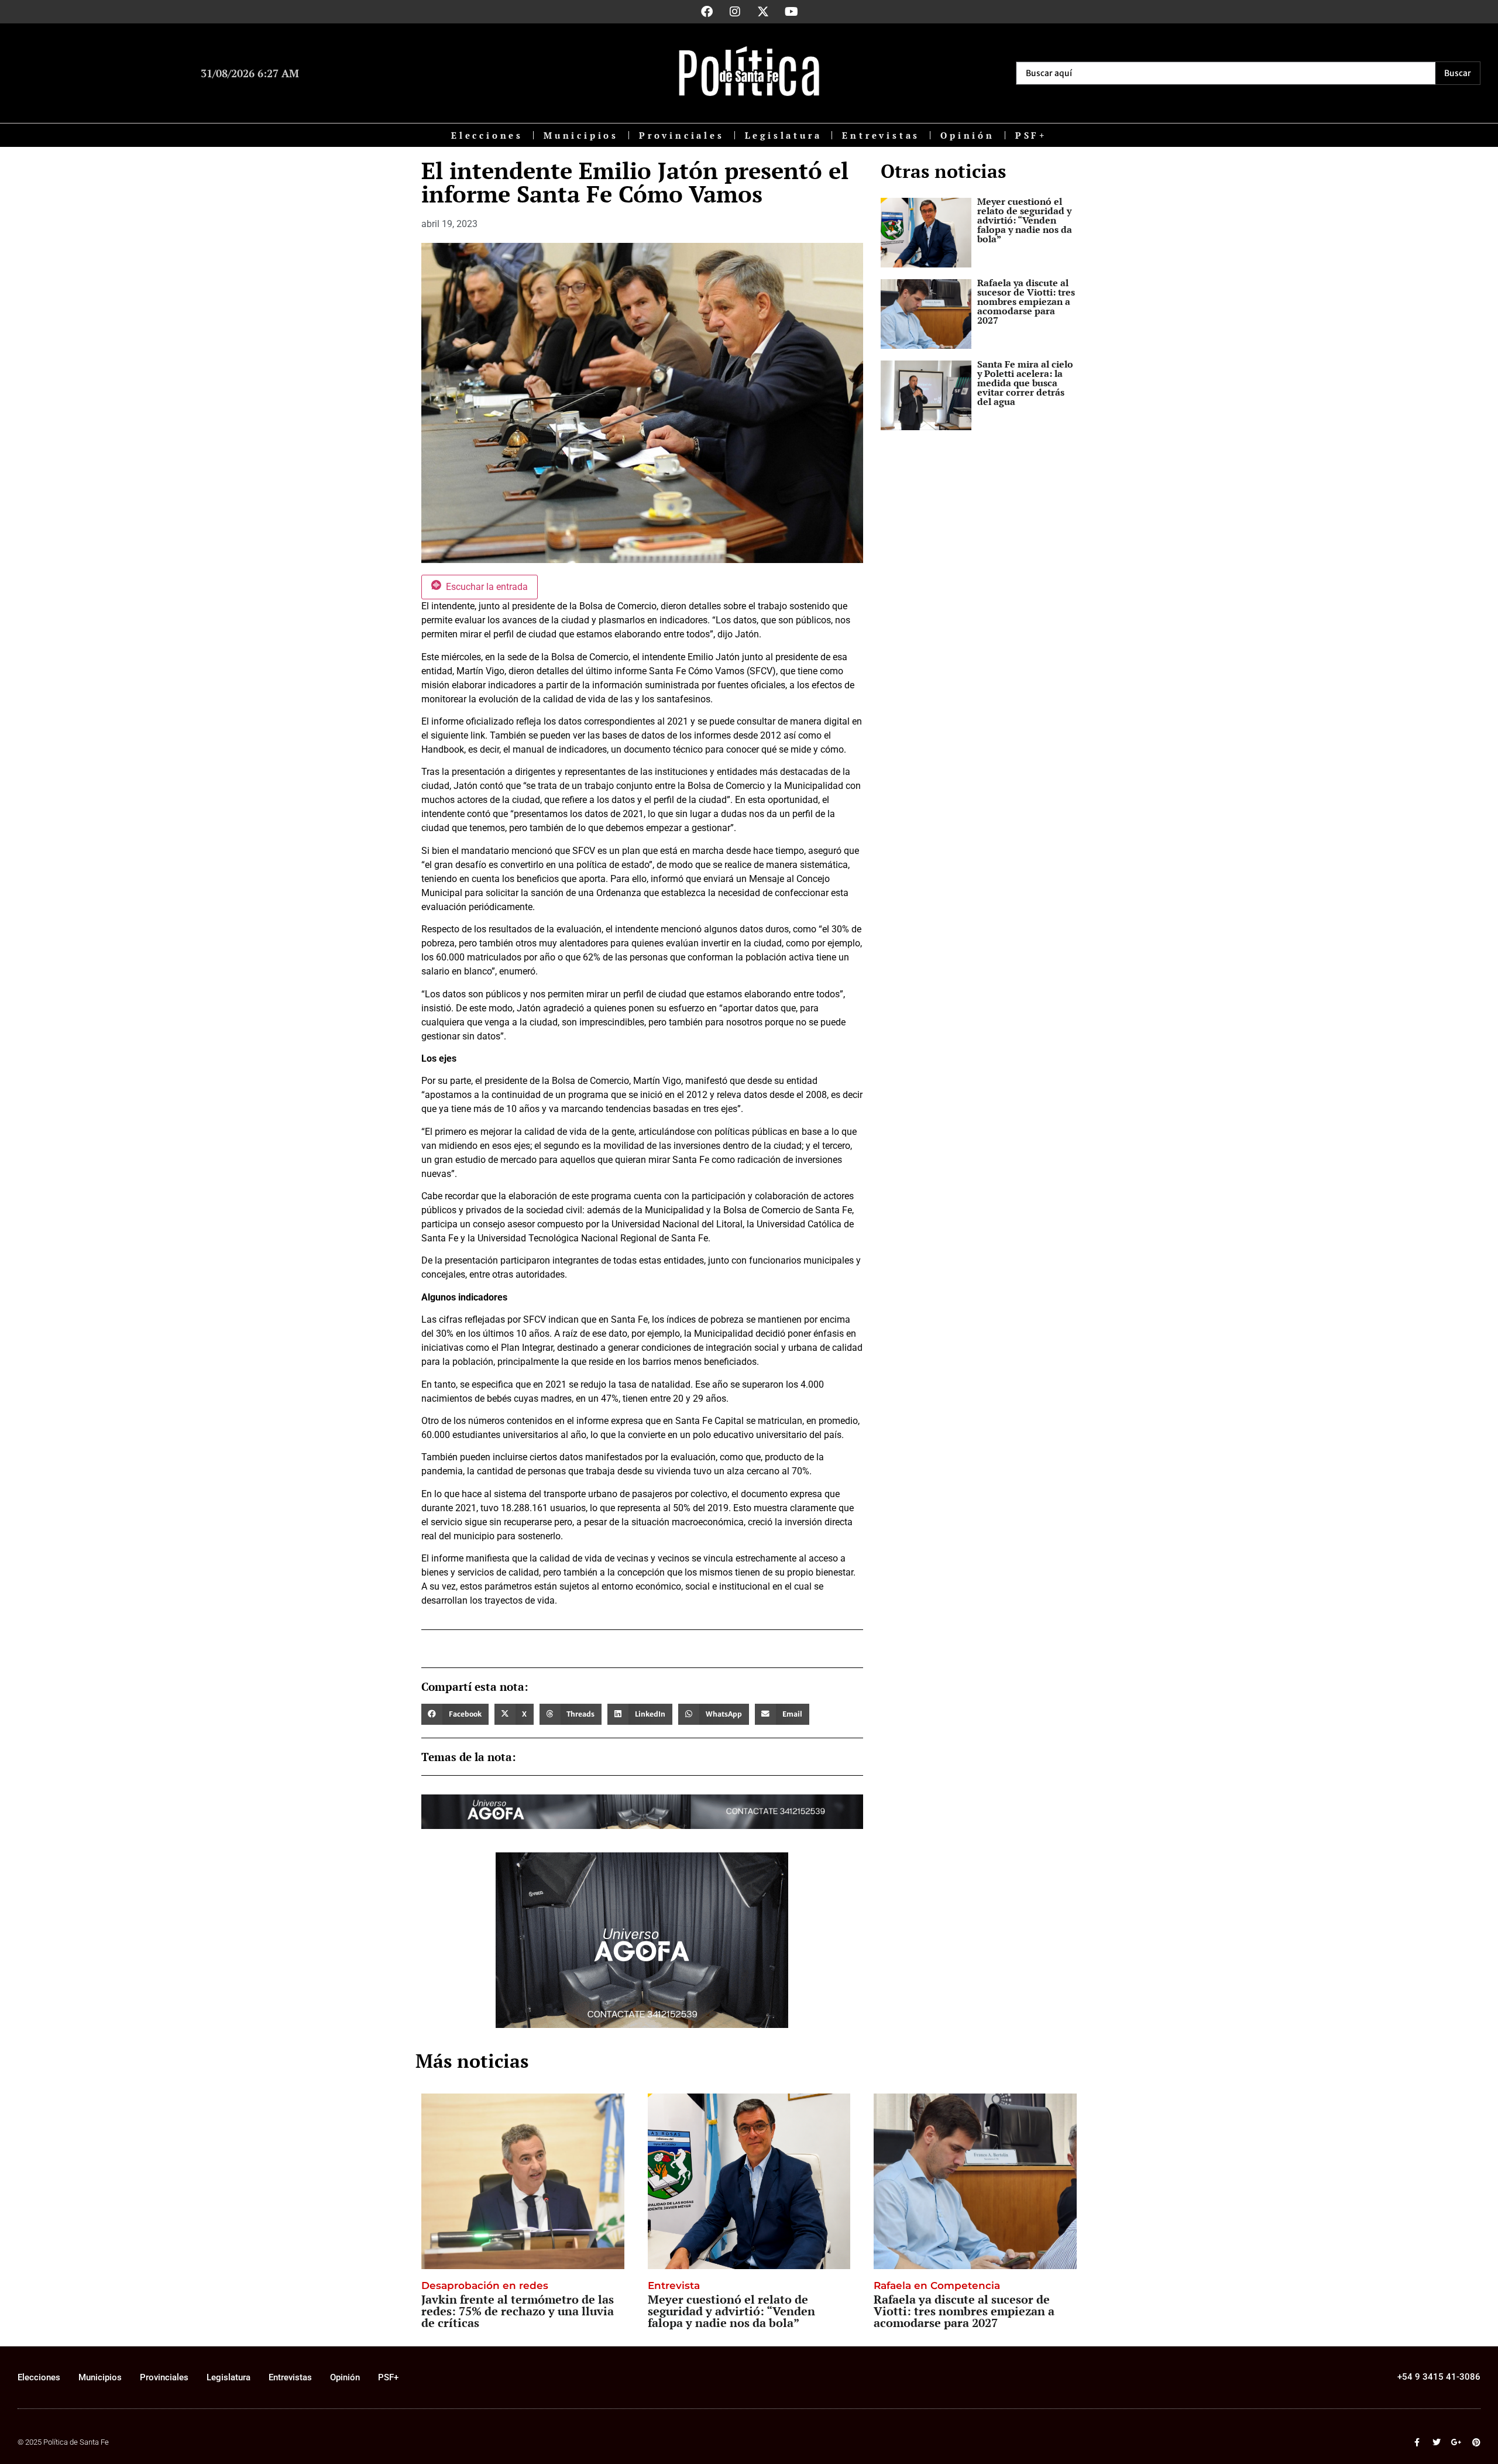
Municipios (581, 135)
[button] (455, 1714)
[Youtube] (791, 12)
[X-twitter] (763, 12)
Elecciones (487, 135)
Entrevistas (881, 135)
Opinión (968, 135)
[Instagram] (735, 12)
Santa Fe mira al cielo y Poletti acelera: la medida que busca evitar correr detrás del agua (1025, 383)
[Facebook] (707, 12)
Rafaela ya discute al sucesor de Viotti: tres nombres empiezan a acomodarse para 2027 (1026, 301)
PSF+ (1031, 135)
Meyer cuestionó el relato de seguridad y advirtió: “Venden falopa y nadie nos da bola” (1025, 220)
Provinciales (682, 135)
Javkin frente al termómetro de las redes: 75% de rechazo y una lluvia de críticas (518, 2311)
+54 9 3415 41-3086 (1439, 2377)
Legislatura (784, 135)
